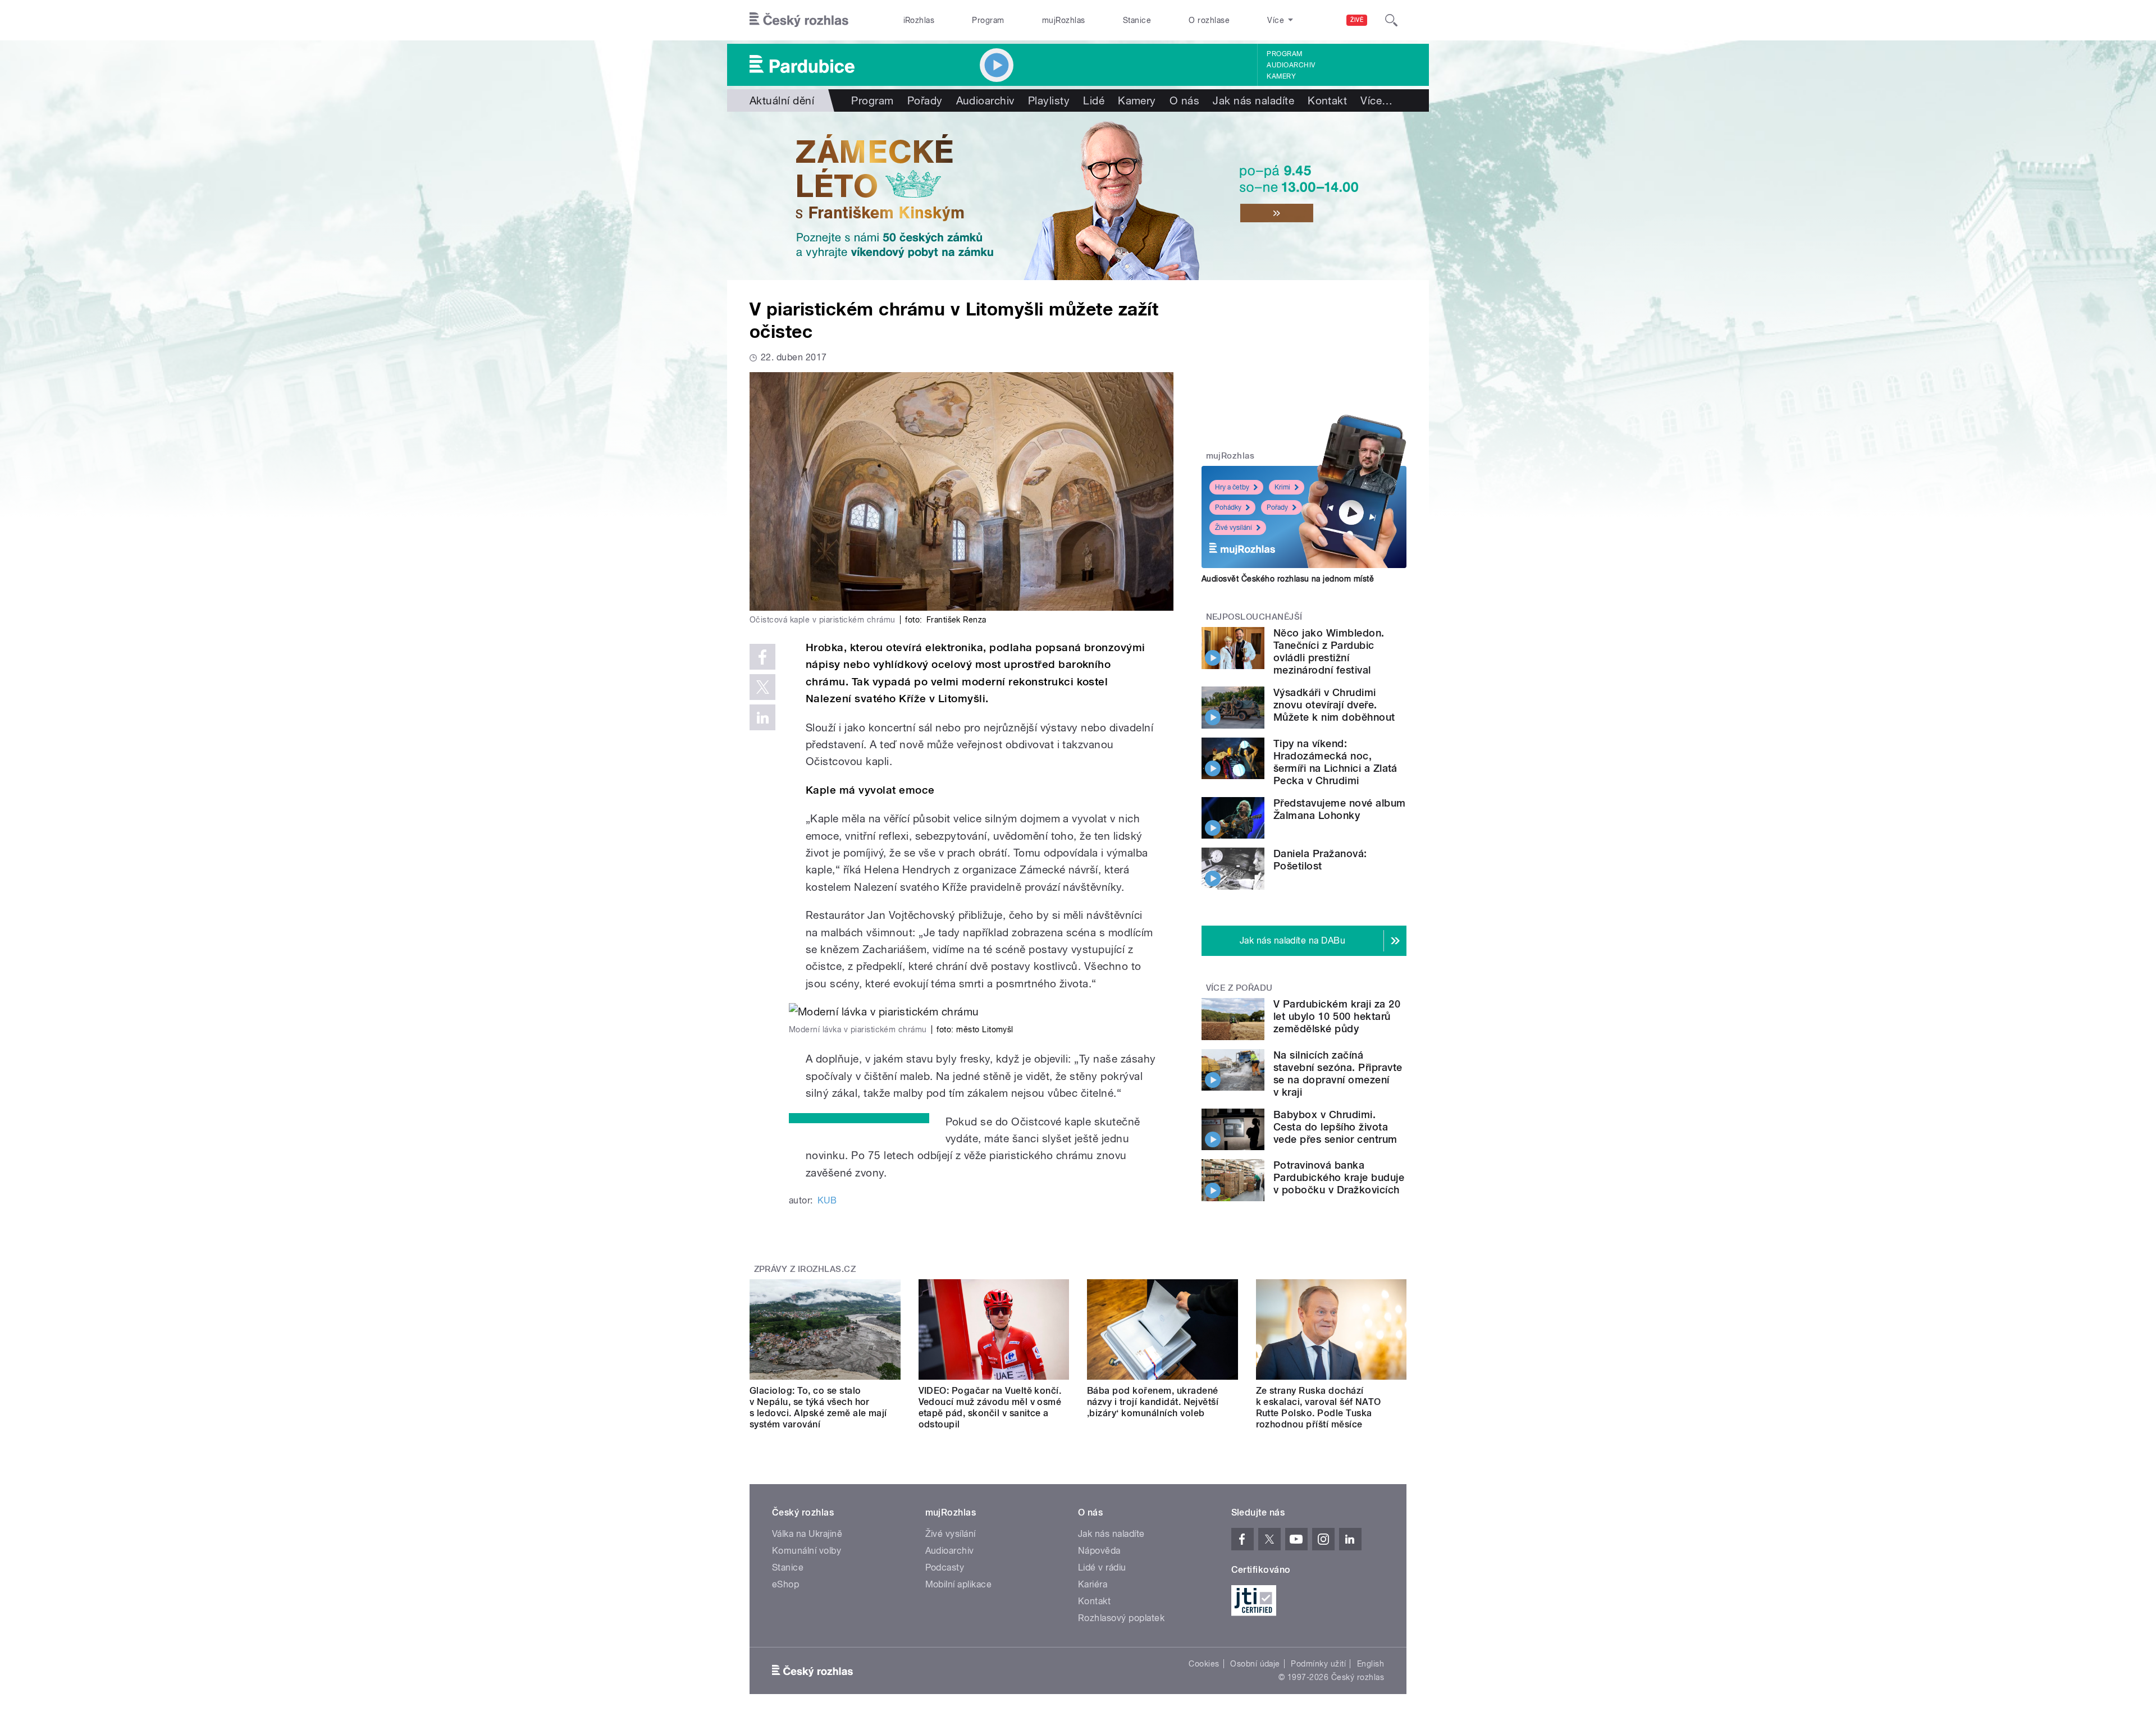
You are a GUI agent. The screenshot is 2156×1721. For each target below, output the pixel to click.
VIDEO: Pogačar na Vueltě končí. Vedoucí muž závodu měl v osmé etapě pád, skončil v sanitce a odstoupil (990, 1408)
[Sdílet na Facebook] (762, 657)
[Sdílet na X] (762, 687)
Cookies (1204, 1664)
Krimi (1282, 487)
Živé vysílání (1234, 528)
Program (988, 20)
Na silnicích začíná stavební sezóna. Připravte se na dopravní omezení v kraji (1338, 1074)
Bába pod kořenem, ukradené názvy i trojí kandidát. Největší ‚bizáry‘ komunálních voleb (1153, 1402)
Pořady (925, 100)
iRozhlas (919, 20)
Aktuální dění (782, 100)
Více (1376, 100)
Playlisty (1049, 100)
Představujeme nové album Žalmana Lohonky (1340, 809)
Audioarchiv (1291, 65)
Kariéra (1093, 1584)
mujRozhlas (1064, 20)
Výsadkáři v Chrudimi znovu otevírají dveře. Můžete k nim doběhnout (1334, 705)
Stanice (1137, 20)
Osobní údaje (1255, 1664)
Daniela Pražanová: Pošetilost (1320, 860)
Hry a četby (1232, 487)
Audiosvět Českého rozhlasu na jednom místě (1288, 579)
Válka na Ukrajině (807, 1534)
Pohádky (1228, 507)
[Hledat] (1391, 20)
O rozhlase (1209, 20)
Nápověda (1099, 1551)
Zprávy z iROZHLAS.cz (805, 1269)
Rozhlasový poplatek (1121, 1618)
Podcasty (945, 1567)
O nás (1184, 100)
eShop (785, 1584)
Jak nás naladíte (1253, 100)
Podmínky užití (1318, 1664)
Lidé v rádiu (1102, 1567)
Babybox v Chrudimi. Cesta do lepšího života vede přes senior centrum (1335, 1127)
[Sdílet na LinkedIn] (762, 717)
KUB (827, 1200)
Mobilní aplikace (959, 1584)
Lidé (1094, 100)
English (1371, 1664)
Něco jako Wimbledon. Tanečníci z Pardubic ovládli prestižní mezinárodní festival (1329, 651)
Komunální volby (807, 1551)
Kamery (1281, 76)
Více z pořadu (1239, 988)
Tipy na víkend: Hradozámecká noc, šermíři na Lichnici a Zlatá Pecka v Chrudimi (1335, 762)
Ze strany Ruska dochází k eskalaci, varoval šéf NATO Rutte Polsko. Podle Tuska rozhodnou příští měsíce (1319, 1408)
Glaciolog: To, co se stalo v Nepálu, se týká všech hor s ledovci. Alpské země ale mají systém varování (818, 1408)
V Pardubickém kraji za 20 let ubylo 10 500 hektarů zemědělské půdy (1337, 1016)
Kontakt (1327, 100)
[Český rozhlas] (799, 20)
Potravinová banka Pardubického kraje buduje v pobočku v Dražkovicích (1339, 1177)
